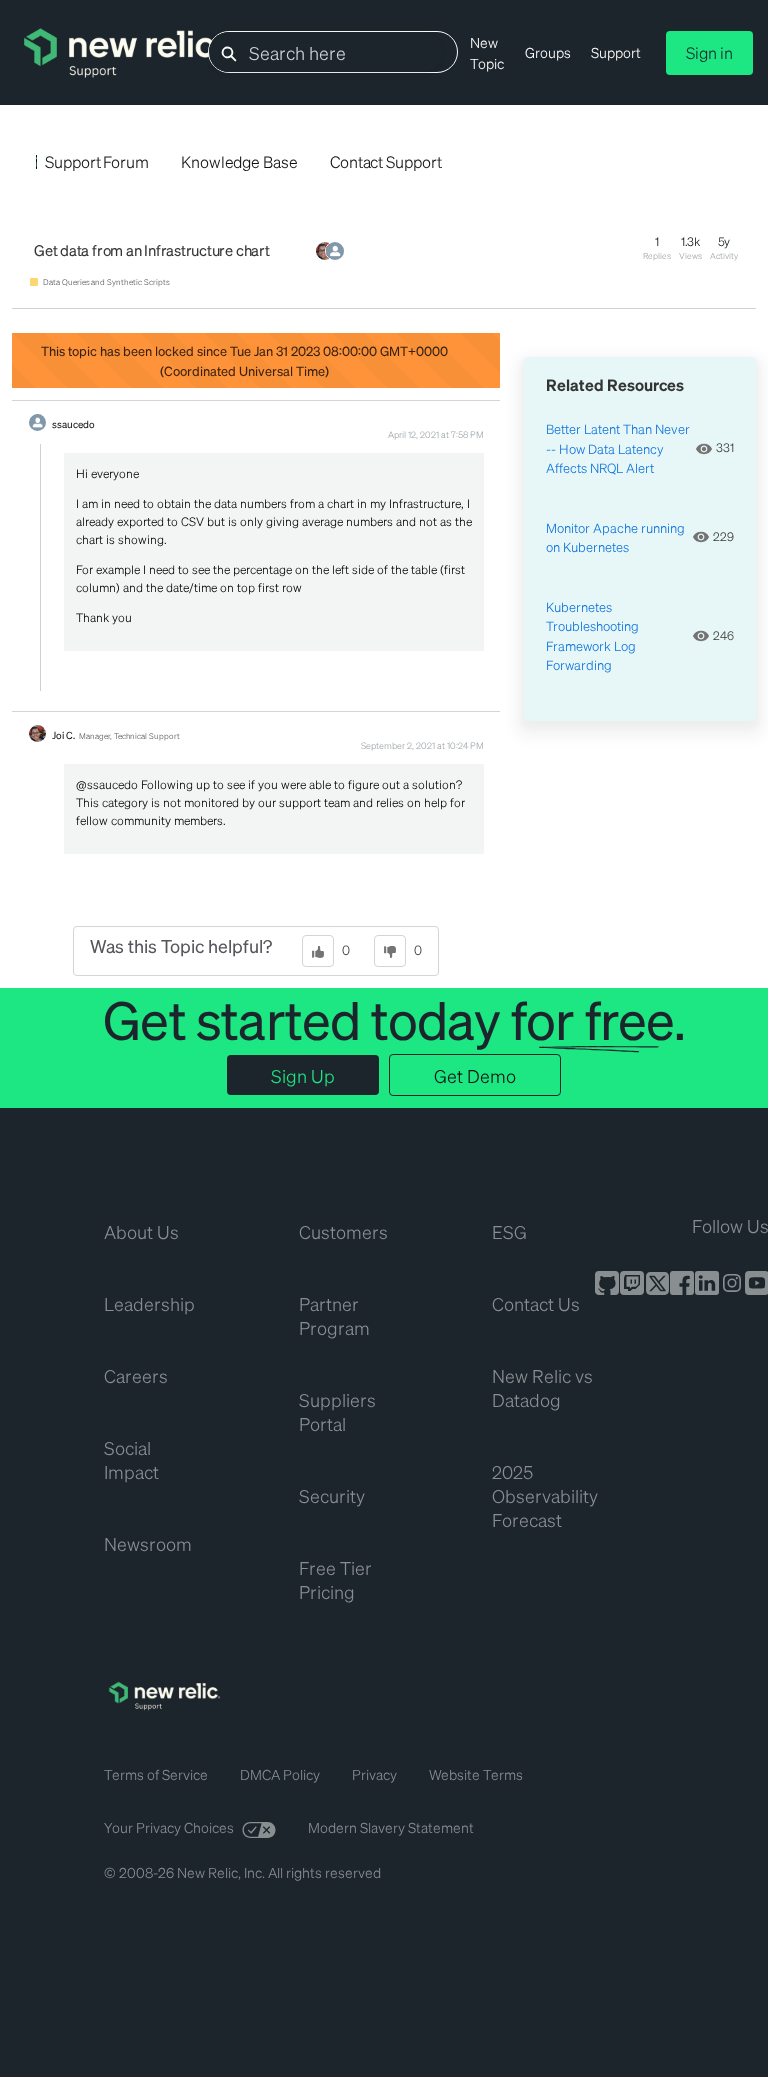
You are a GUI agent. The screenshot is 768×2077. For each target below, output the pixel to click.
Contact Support (386, 161)
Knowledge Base (239, 161)
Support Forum (97, 161)
